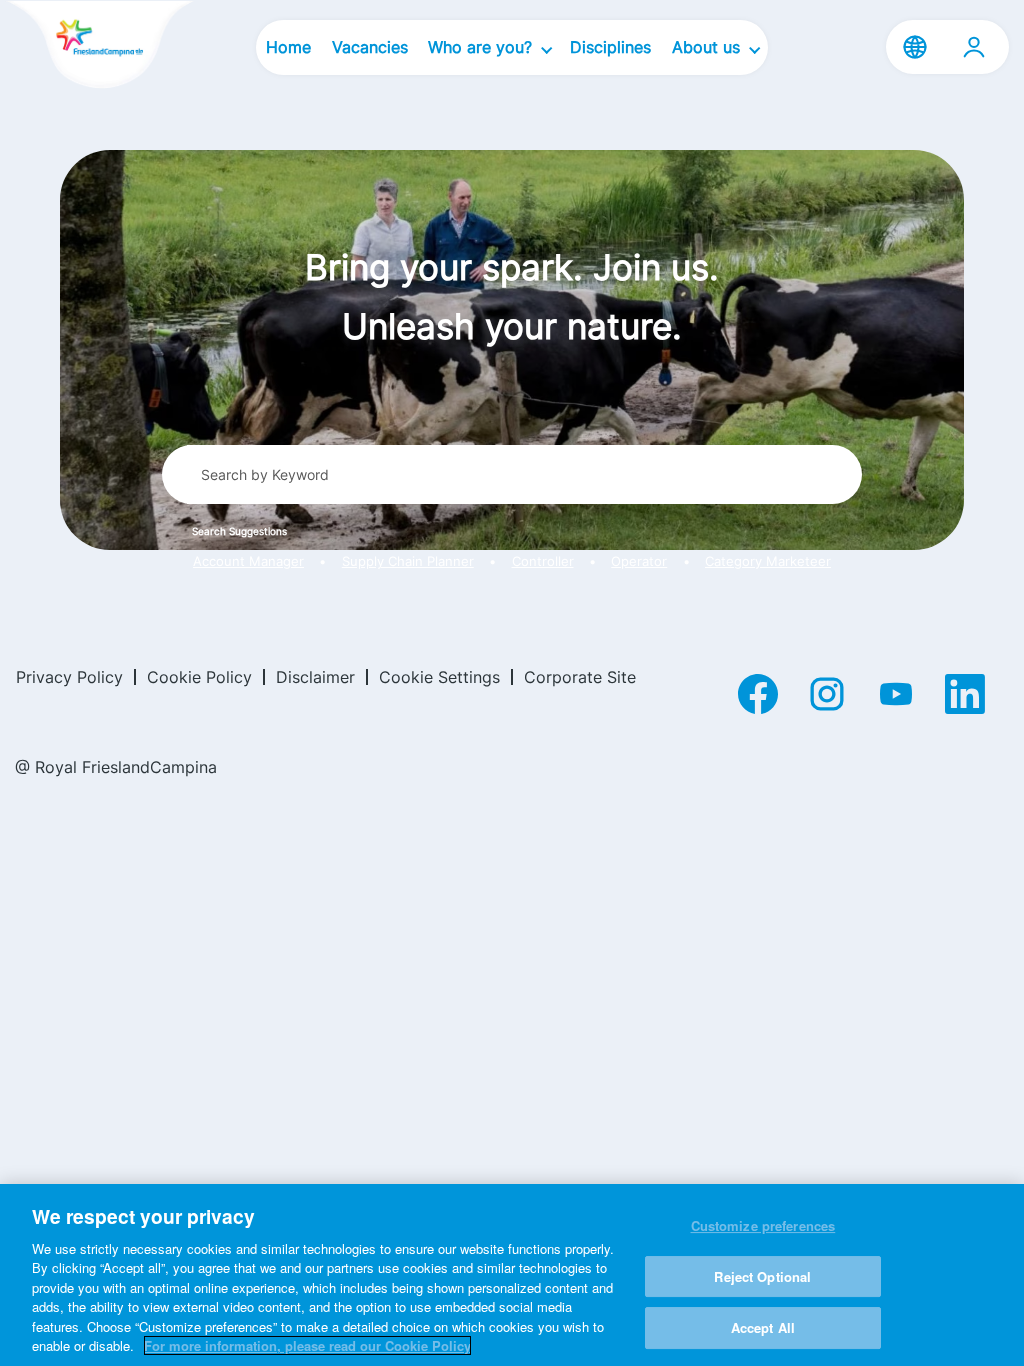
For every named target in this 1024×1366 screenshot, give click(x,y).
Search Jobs (773, 474)
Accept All (763, 1327)
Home (288, 47)
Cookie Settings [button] (439, 677)
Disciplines (610, 47)
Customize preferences (763, 1225)
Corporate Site (580, 677)
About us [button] (708, 47)
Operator (639, 561)
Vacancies (370, 47)
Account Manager (248, 561)
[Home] (99, 46)
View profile (974, 47)
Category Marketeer (768, 561)
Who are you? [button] (482, 47)
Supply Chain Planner (408, 561)
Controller (543, 561)
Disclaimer (315, 677)
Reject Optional (762, 1276)
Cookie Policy (199, 677)
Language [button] (915, 47)
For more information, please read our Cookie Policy (307, 1345)
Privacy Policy (69, 677)
